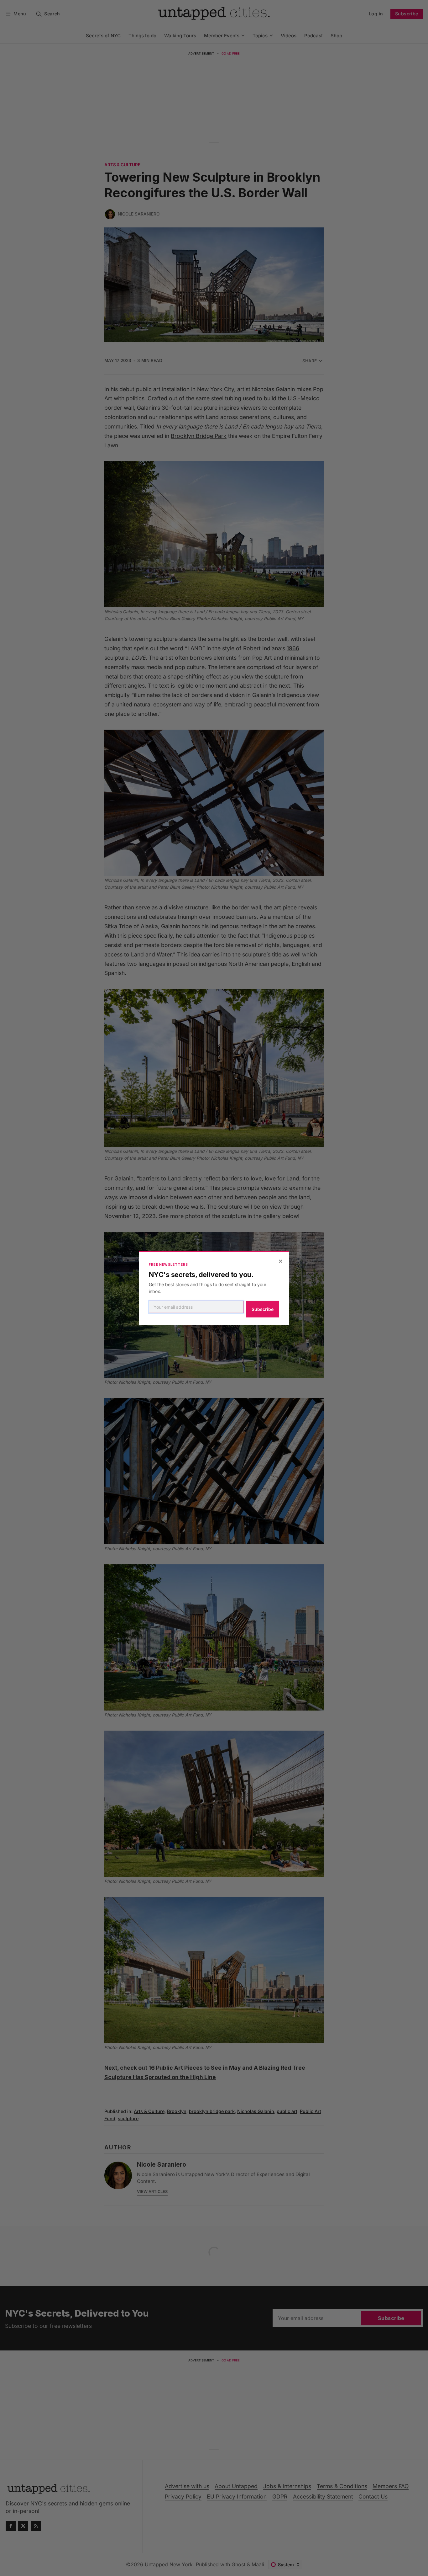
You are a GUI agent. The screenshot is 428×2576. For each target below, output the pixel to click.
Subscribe (263, 1309)
